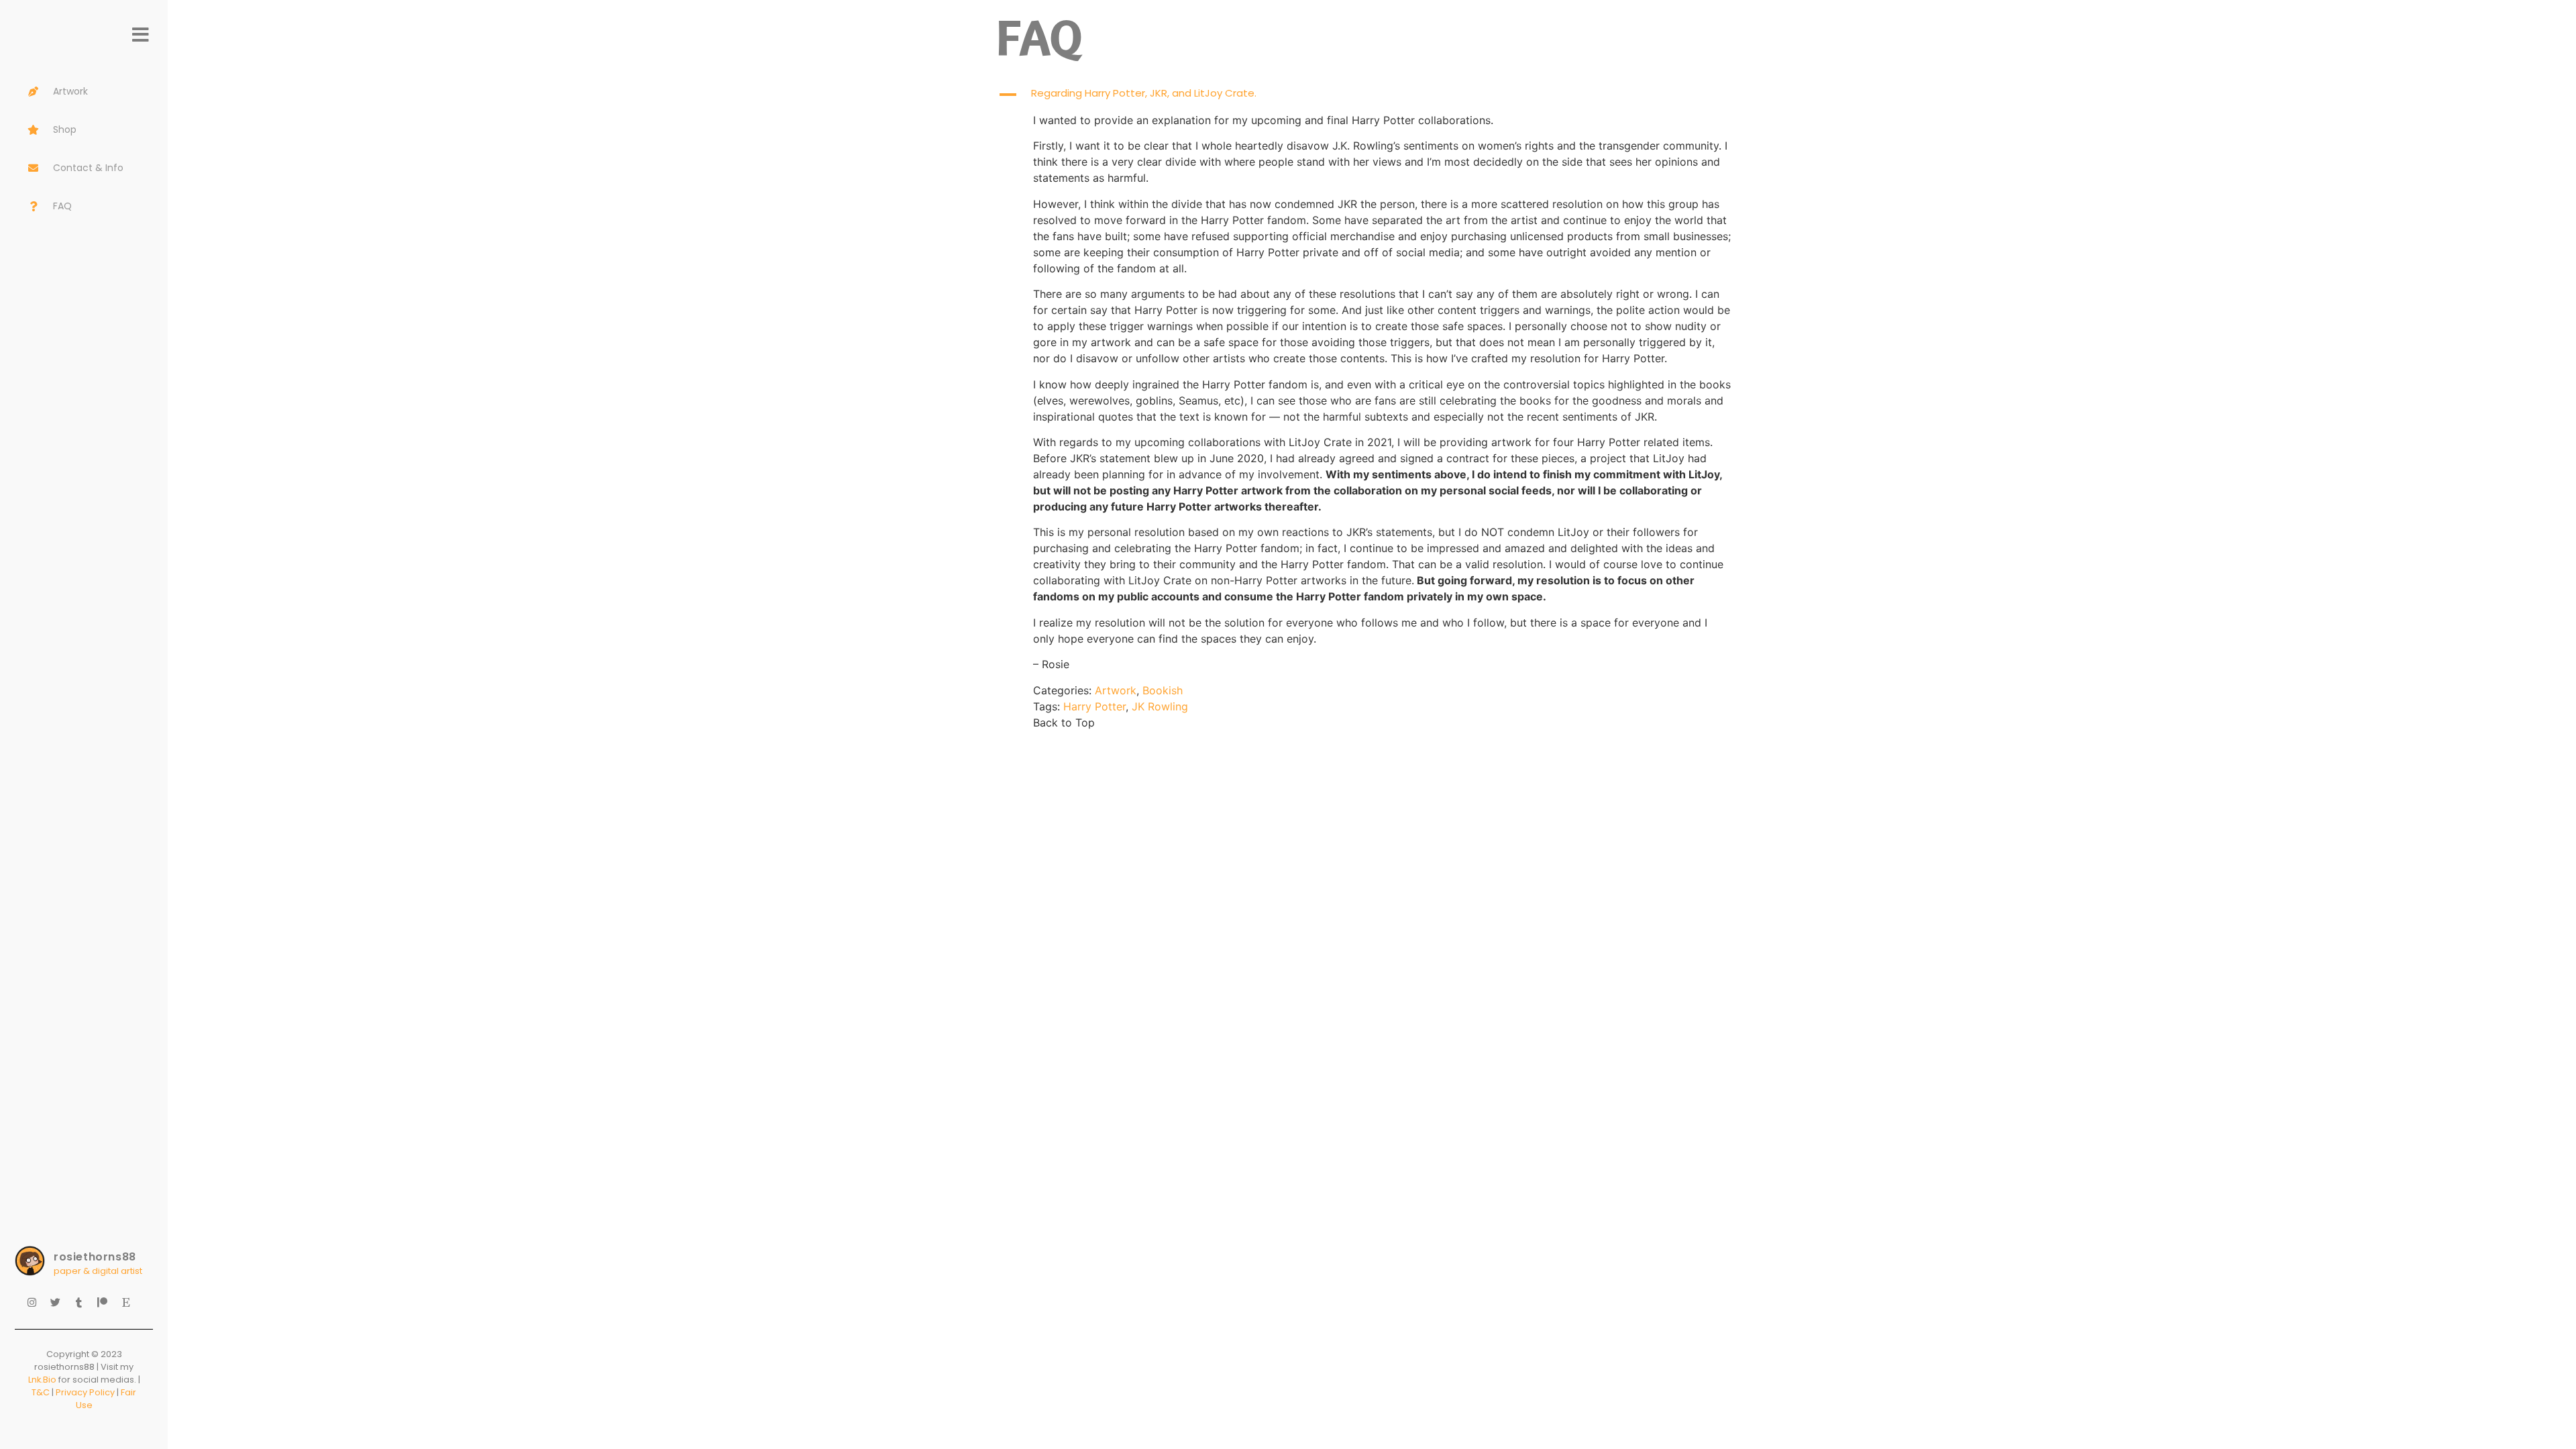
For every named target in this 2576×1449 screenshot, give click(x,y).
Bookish (1163, 690)
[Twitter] (60, 1307)
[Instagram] (37, 1307)
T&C (41, 1392)
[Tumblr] (84, 1307)
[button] (1372, 95)
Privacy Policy (85, 1392)
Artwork (1116, 690)
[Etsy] (131, 1307)
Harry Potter (1094, 706)
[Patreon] (107, 1307)
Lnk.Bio (42, 1380)
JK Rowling (1160, 706)
